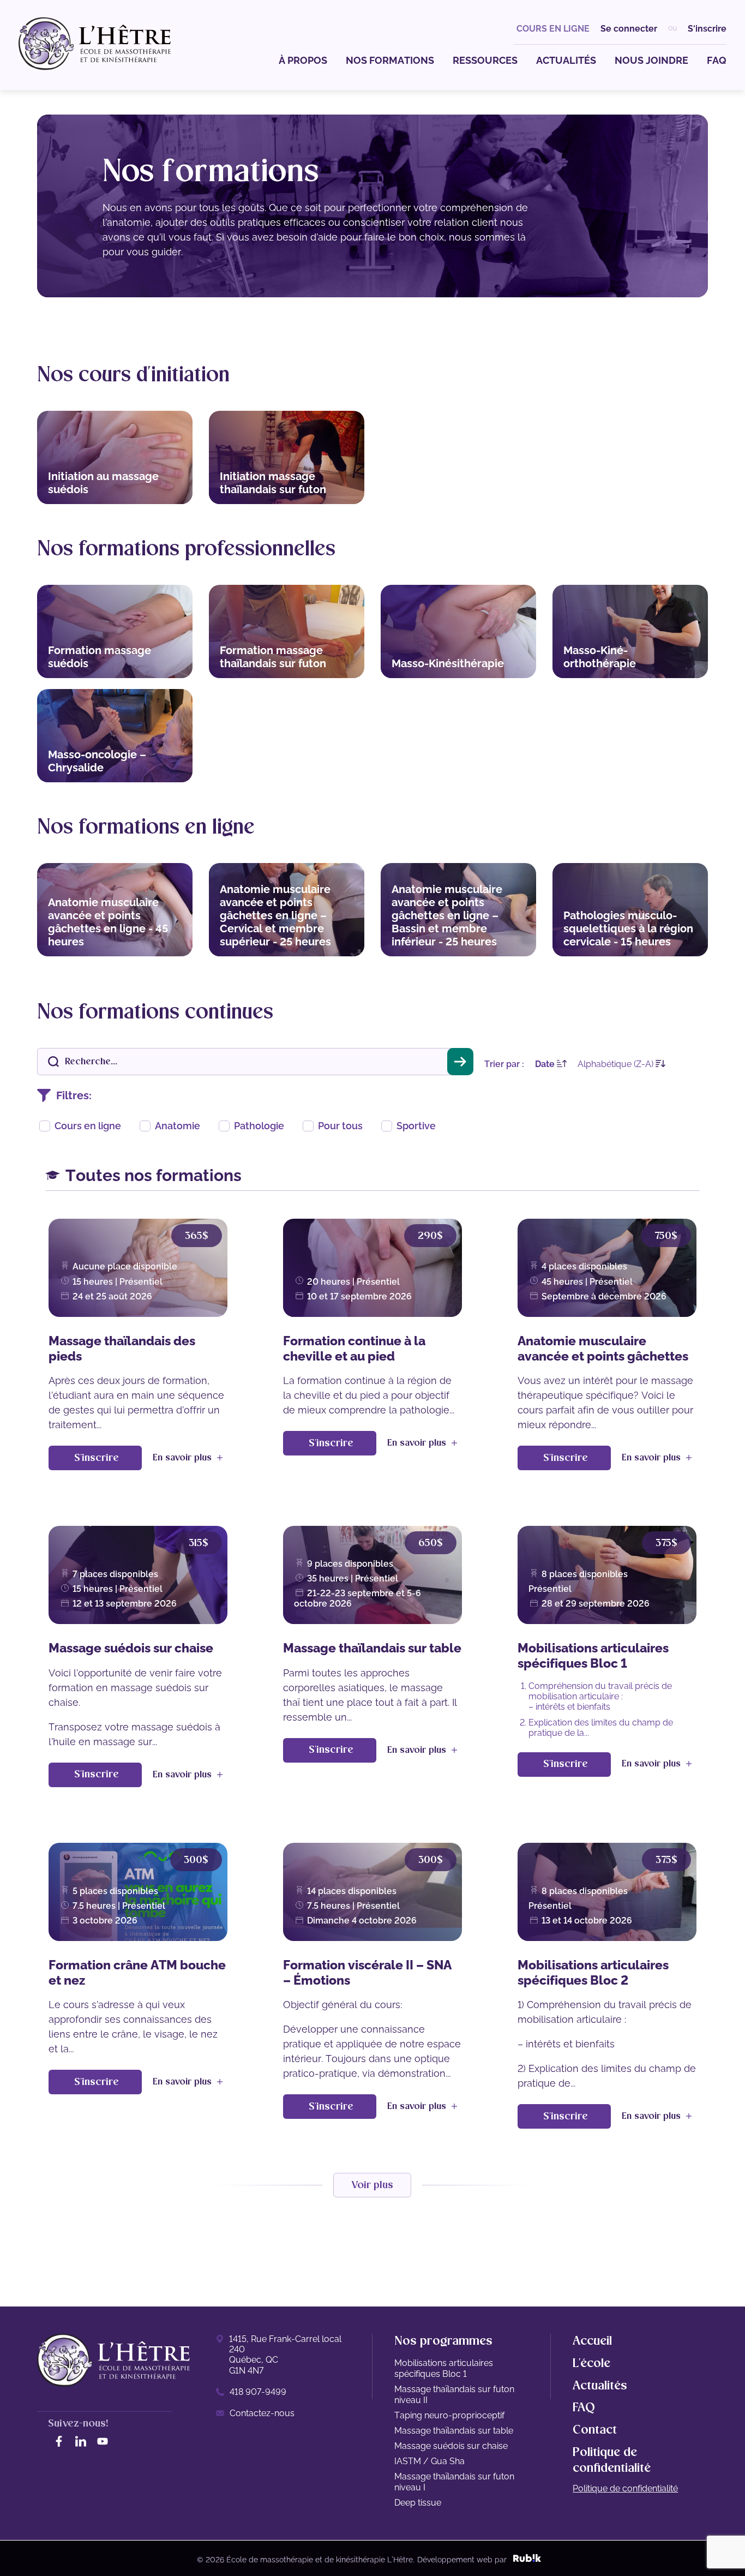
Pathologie (259, 1126)
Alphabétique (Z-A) (617, 1064)
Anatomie (178, 1126)
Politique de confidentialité (625, 2488)
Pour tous (340, 1126)
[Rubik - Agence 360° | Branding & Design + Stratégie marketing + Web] (527, 2560)
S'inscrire (707, 29)
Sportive (416, 1126)
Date (546, 1064)
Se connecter (629, 29)
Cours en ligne (88, 1126)
